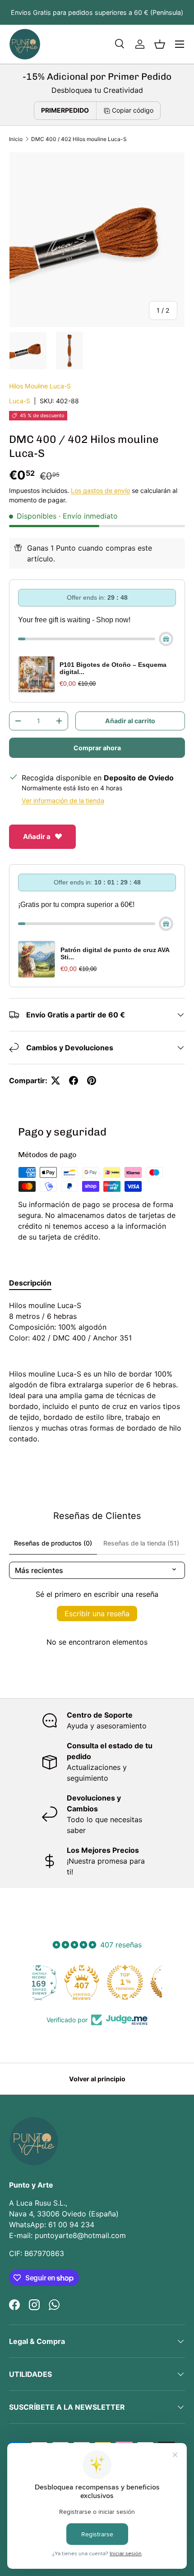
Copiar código (133, 110)
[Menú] (180, 44)
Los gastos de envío (100, 490)
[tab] (30, 1283)
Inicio (16, 139)
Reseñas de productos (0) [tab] (53, 1543)
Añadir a (37, 837)
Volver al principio (97, 2079)
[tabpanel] (97, 1372)
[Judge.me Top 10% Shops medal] (140, 1982)
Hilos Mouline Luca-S (40, 386)
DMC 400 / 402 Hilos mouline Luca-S (79, 139)
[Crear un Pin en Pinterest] (92, 1081)
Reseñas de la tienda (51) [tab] (141, 1543)
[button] (160, 44)
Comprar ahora (97, 748)
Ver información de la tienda (63, 800)
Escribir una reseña (97, 1614)
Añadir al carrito (130, 721)
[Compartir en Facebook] (74, 1081)
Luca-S (20, 401)
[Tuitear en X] (55, 1081)
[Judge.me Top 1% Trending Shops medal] (97, 1982)
